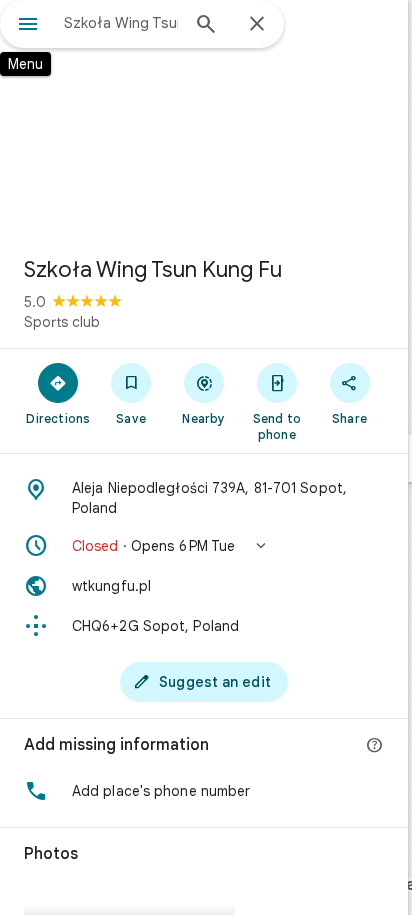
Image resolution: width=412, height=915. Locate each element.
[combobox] (121, 23)
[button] (204, 546)
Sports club (62, 322)
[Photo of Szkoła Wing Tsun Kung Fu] (204, 120)
